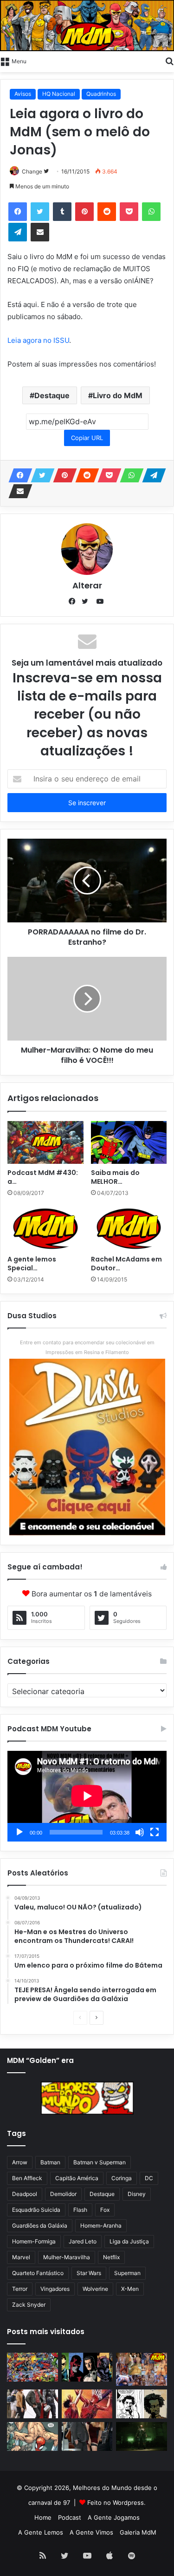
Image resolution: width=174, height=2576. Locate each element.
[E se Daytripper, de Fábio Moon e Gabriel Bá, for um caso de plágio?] (142, 2404)
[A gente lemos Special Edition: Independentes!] (45, 1228)
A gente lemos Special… (32, 1264)
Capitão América (77, 2178)
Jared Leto (83, 2241)
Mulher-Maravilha (67, 2257)
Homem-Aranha (101, 2226)
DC (149, 2178)
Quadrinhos (101, 94)
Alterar (87, 585)
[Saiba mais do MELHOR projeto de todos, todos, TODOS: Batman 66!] (129, 1142)
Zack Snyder (29, 2305)
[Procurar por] (169, 60)
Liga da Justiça (129, 2241)
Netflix (111, 2257)
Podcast (70, 2517)
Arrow (20, 2162)
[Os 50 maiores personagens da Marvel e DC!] (32, 2367)
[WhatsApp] (151, 212)
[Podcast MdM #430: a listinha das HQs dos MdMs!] (45, 1142)
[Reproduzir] (19, 1832)
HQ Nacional (59, 94)
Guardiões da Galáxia (40, 2226)
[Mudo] (140, 1832)
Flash (80, 2210)
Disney (137, 2194)
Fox (105, 2210)
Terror (20, 2289)
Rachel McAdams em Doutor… (126, 1264)
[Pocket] (129, 212)
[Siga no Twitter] (46, 171)
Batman (50, 2162)
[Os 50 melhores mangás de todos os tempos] (87, 2404)
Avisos (23, 94)
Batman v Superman (100, 2162)
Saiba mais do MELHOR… (115, 1177)
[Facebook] (18, 212)
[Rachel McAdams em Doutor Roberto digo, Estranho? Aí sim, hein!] (129, 1228)
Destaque (52, 395)
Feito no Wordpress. (116, 2503)
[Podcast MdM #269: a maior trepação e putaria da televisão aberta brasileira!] (142, 2369)
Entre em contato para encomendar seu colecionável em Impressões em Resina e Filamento (87, 1347)
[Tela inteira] (155, 1832)
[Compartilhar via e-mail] (40, 232)
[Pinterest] (84, 212)
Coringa (122, 2178)
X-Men (130, 2289)
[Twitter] (40, 212)
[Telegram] (18, 232)
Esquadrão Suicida (36, 2210)
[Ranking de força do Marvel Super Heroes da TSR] (87, 2367)
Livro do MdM (118, 395)
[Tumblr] (62, 212)
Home (43, 2517)
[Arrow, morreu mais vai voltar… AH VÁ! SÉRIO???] (142, 2436)
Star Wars (89, 2273)
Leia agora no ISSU (38, 340)
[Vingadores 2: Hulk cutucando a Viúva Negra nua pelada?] (32, 2404)
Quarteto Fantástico (38, 2273)
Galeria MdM (138, 2532)
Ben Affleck (27, 2178)
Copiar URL (87, 438)
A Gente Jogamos (114, 2517)
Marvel (21, 2257)
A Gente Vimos (91, 2532)
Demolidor (63, 2194)
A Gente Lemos (41, 2532)
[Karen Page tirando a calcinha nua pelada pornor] (87, 2436)
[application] (87, 1796)
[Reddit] (107, 212)
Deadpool (25, 2194)
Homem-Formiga (34, 2241)
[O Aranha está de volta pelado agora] (32, 2436)
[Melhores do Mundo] (87, 26)
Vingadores (55, 2289)
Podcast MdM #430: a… (43, 1177)
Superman (127, 2273)
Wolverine (95, 2289)
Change (32, 171)
